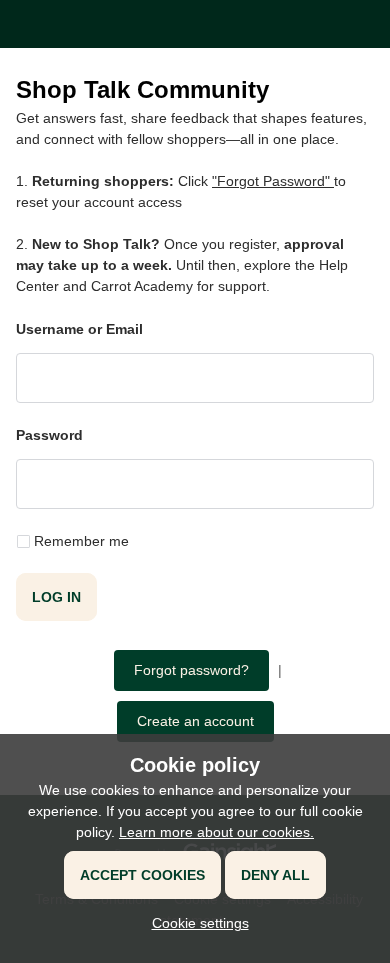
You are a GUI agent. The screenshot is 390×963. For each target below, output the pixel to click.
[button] (195, 923)
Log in (56, 597)
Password (49, 435)
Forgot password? (191, 670)
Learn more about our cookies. (216, 832)
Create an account (195, 721)
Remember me (81, 541)
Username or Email (79, 329)
